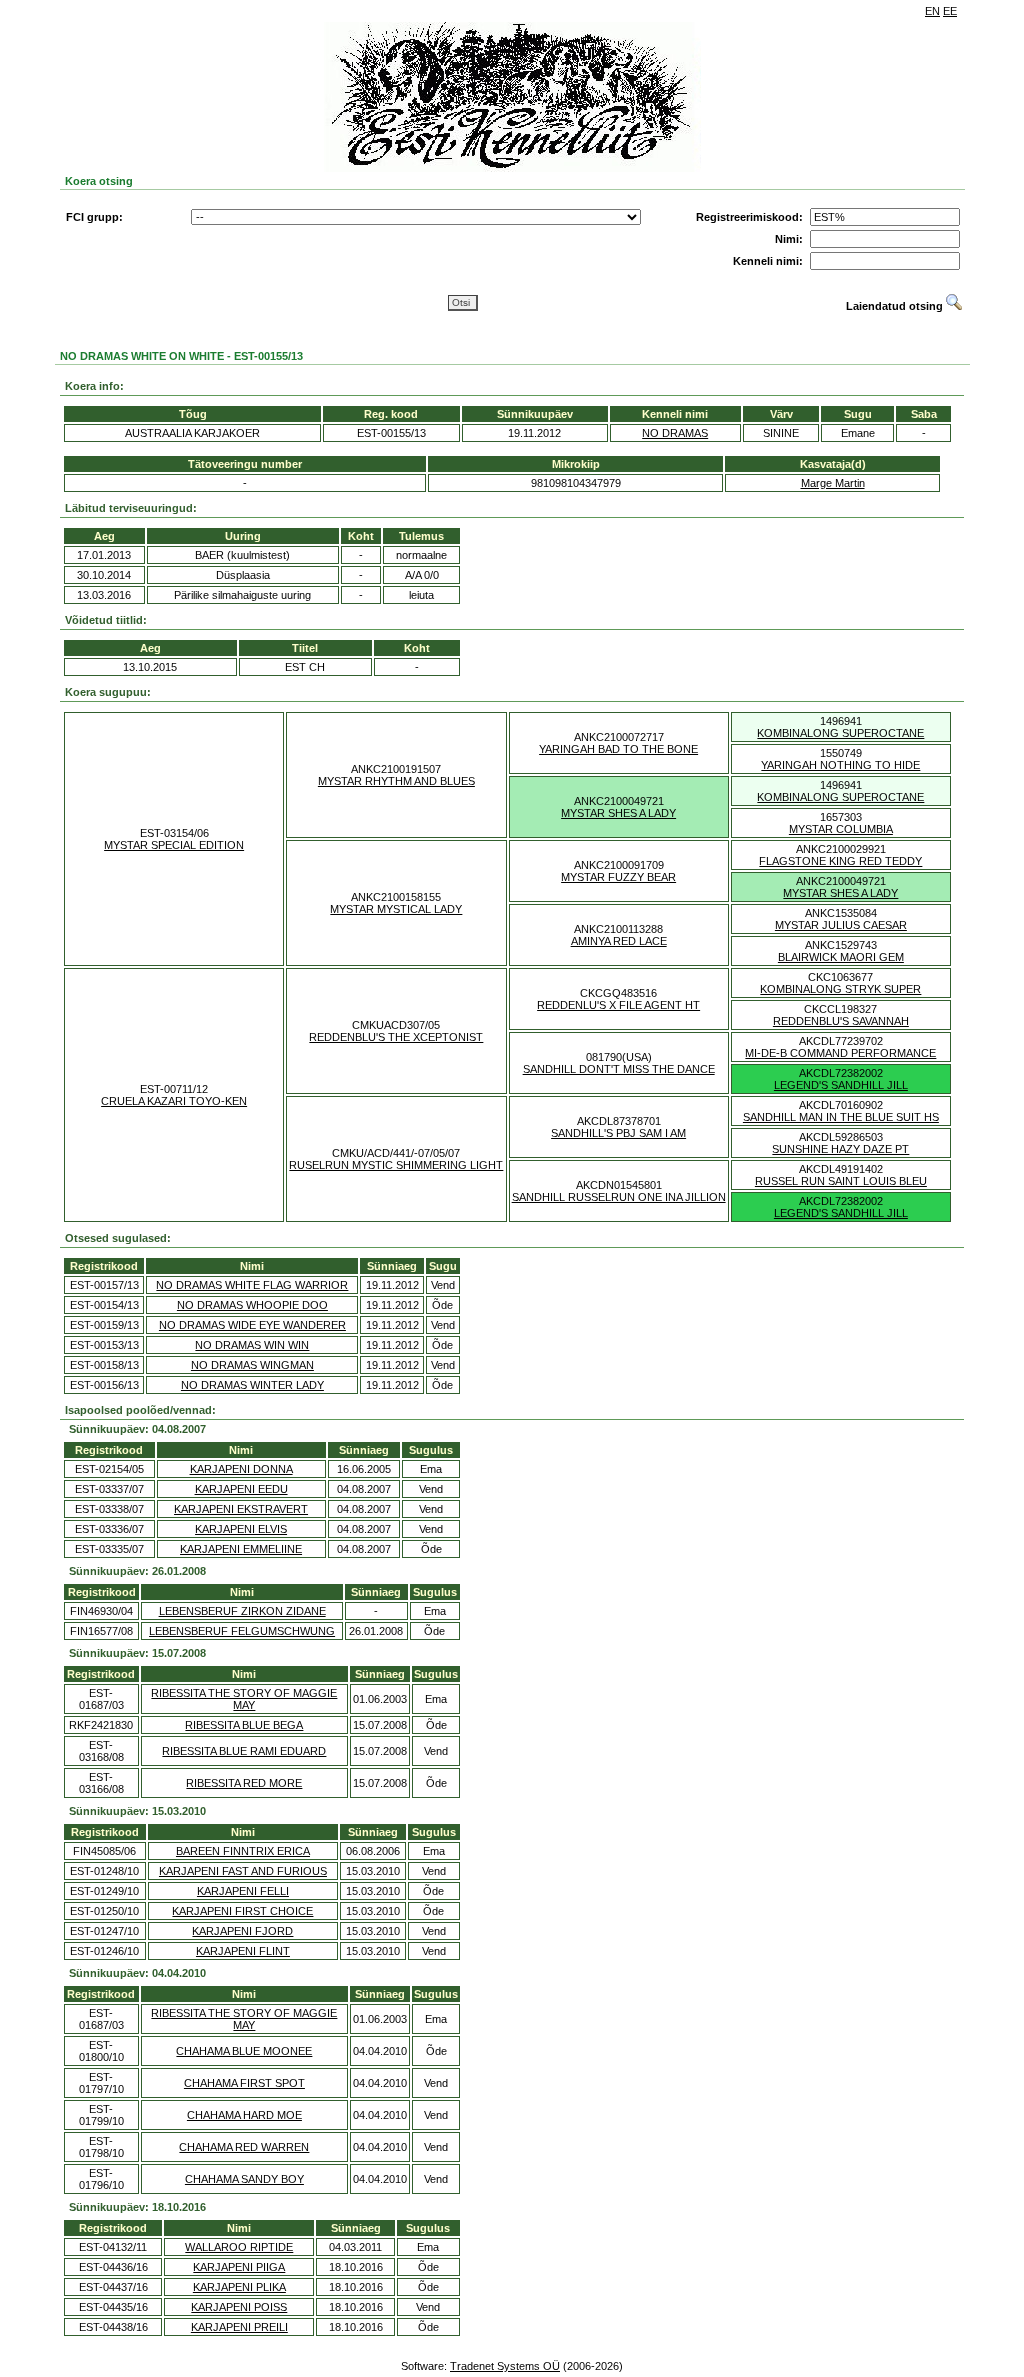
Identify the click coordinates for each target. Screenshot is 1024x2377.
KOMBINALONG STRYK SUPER (840, 989)
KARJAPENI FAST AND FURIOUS (243, 1871)
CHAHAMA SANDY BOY (244, 2179)
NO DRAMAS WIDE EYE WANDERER (252, 1325)
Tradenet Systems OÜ (505, 2366)
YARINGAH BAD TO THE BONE (618, 749)
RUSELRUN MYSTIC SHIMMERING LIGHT (396, 1165)
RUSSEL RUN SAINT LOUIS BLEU (841, 1181)
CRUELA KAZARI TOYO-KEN (174, 1101)
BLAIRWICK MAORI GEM (841, 957)
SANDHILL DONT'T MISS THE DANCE (619, 1069)
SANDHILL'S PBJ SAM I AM (618, 1133)
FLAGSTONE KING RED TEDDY (840, 861)
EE (950, 11)
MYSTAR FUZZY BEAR (618, 877)
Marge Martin (833, 483)
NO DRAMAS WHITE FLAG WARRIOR (252, 1285)
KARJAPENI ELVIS (241, 1529)
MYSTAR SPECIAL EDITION (174, 845)
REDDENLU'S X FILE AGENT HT (618, 1005)
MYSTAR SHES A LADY (618, 813)
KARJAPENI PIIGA (239, 2267)
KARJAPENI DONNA (241, 1469)
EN (932, 11)
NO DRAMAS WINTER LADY (252, 1385)
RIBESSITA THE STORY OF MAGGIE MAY (244, 1699)
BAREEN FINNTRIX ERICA (243, 1851)
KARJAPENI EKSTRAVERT (241, 1509)
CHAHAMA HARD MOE (244, 2115)
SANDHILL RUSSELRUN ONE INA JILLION (619, 1197)
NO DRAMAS (675, 433)
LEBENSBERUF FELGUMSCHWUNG (242, 1631)
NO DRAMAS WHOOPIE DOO (252, 1305)
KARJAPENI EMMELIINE (241, 1549)
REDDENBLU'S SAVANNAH (841, 1021)
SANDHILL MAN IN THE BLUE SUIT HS (841, 1117)
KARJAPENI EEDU (241, 1489)
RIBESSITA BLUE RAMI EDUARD (244, 1751)
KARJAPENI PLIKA (239, 2287)
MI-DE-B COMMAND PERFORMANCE (840, 1053)
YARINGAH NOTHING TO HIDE (840, 765)
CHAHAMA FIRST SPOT (244, 2083)
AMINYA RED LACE (619, 941)
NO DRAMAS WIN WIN (252, 1345)
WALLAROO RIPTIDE (239, 2247)
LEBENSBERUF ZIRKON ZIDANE (242, 1611)
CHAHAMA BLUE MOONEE (244, 2051)
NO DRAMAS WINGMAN (252, 1365)
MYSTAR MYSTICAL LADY (396, 909)
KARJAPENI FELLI (243, 1891)
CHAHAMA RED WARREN (244, 2147)
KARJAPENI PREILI (239, 2327)
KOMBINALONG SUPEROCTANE (840, 733)
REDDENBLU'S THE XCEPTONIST (396, 1037)
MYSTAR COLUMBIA (841, 829)
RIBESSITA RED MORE (244, 1783)
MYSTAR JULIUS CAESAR (841, 925)
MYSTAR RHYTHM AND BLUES (396, 781)
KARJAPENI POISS (239, 2307)
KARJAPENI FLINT (243, 1951)
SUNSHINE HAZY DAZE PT (840, 1149)
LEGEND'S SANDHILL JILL (841, 1085)
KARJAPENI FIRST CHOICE (242, 1911)
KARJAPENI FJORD (242, 1931)
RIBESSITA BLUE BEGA (244, 1725)
